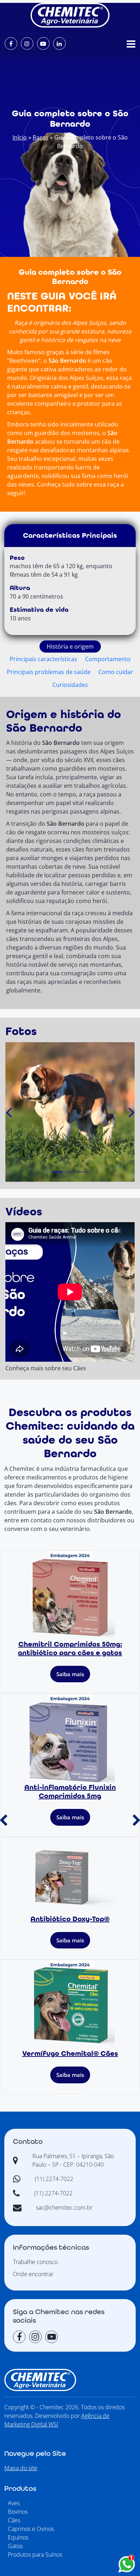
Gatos (15, 2546)
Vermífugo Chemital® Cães (70, 2054)
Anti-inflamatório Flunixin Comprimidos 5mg (70, 1792)
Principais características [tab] (43, 659)
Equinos (18, 2537)
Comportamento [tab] (108, 659)
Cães (14, 2520)
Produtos (20, 2489)
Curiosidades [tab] (70, 685)
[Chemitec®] (70, 15)
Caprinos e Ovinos (31, 2529)
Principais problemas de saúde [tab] (49, 672)
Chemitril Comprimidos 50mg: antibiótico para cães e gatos (70, 1649)
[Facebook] (11, 43)
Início (20, 137)
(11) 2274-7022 (54, 2179)
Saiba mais (70, 1674)
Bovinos (18, 2512)
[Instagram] (27, 43)
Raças (41, 137)
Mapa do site (21, 2468)
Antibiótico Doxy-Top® (70, 1919)
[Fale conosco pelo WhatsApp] (127, 2564)
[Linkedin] (59, 43)
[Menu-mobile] (131, 44)
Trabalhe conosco (35, 2262)
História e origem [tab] (70, 647)
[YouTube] (43, 43)
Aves (14, 2503)
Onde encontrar (33, 2274)
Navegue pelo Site (35, 2454)
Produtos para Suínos (35, 2555)
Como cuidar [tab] (116, 672)
